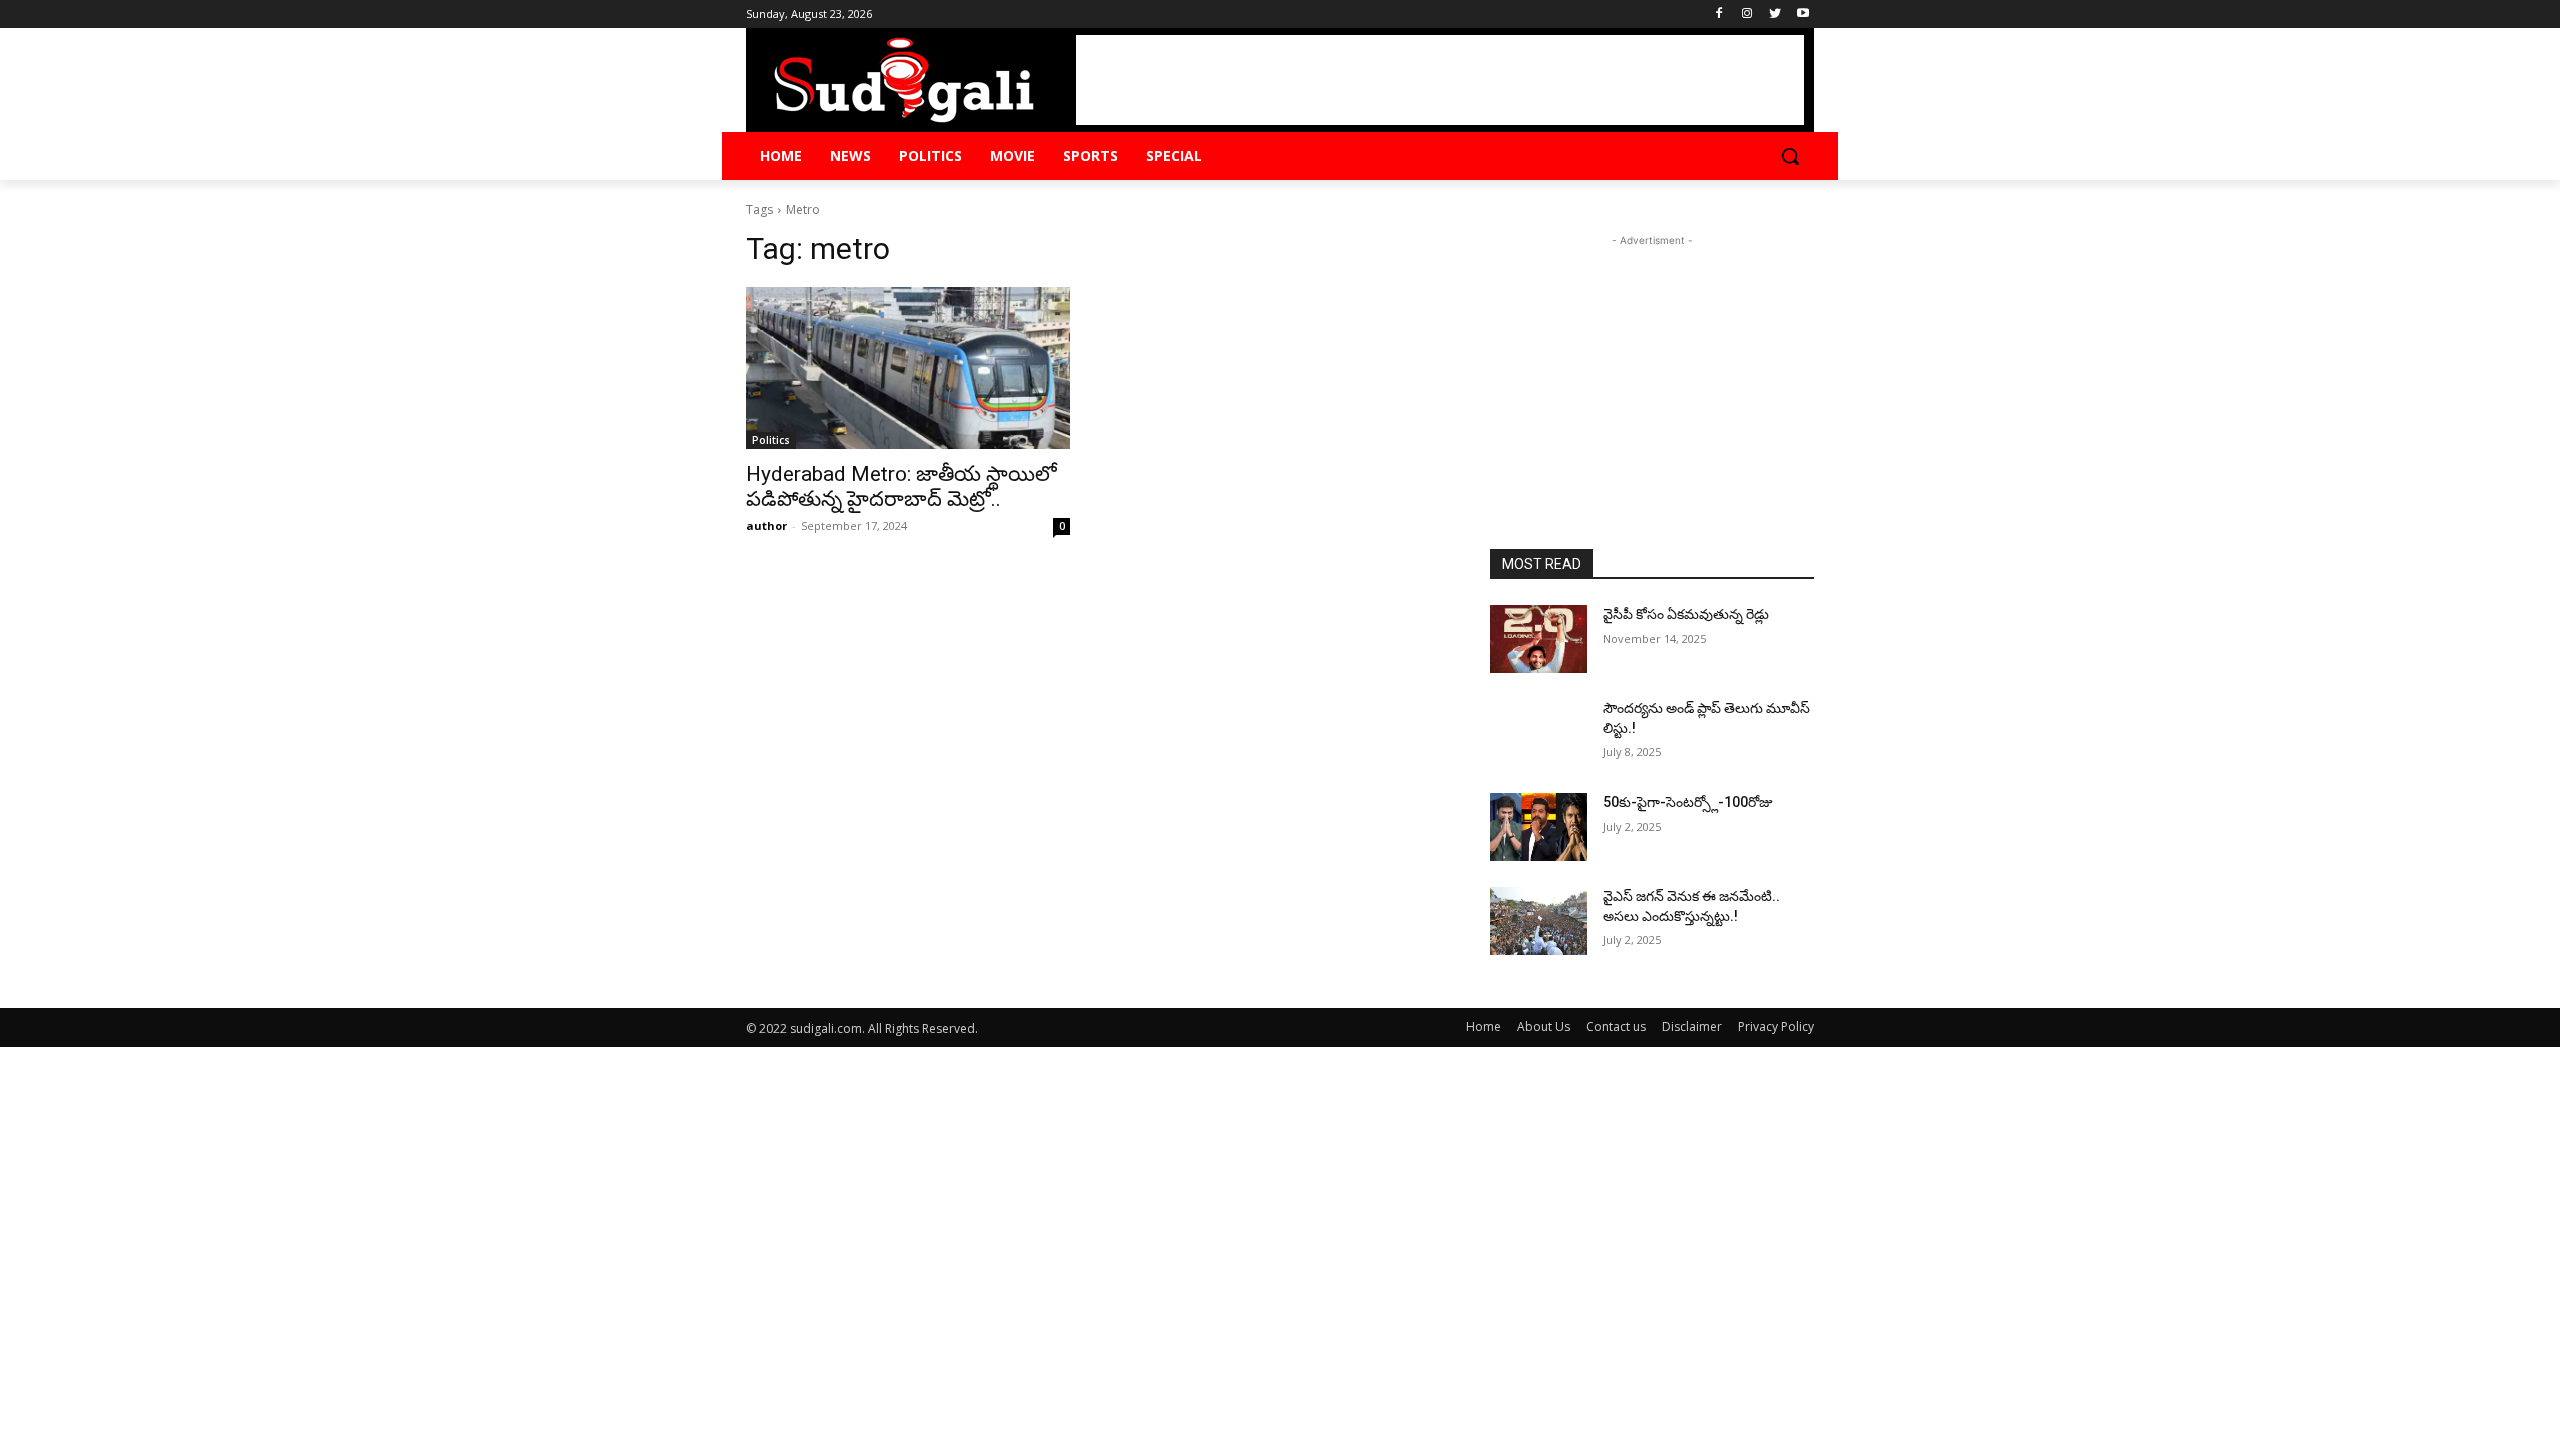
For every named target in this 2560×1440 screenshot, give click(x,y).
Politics (771, 440)
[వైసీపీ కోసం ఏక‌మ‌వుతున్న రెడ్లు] (1538, 639)
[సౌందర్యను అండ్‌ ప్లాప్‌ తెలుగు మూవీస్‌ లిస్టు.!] (1538, 733)
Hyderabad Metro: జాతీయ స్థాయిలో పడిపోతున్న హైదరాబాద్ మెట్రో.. (901, 486)
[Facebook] (1719, 14)
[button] (1790, 156)
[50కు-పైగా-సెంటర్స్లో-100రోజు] (1538, 827)
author (766, 525)
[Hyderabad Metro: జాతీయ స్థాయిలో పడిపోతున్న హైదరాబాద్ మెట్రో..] (908, 368)
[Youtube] (1802, 14)
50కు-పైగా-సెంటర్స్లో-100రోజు (1688, 802)
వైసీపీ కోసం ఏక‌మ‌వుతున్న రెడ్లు (1686, 614)
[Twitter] (1774, 14)
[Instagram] (1747, 14)
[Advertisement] (1440, 80)
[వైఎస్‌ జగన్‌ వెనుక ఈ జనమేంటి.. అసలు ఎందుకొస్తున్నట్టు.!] (1538, 921)
